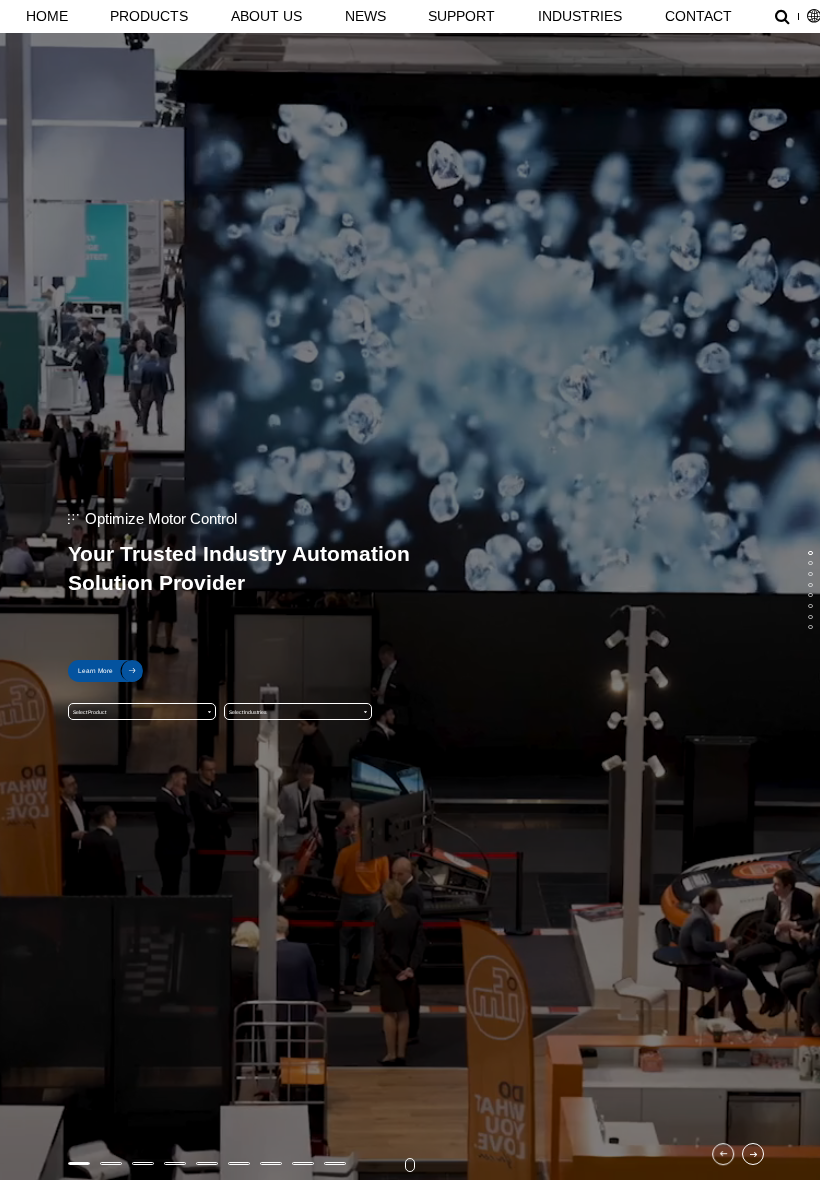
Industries (580, 16)
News (365, 16)
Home (47, 16)
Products (149, 16)
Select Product (89, 712)
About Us (266, 16)
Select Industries (248, 712)
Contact (698, 16)
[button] (723, 1154)
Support (461, 16)
